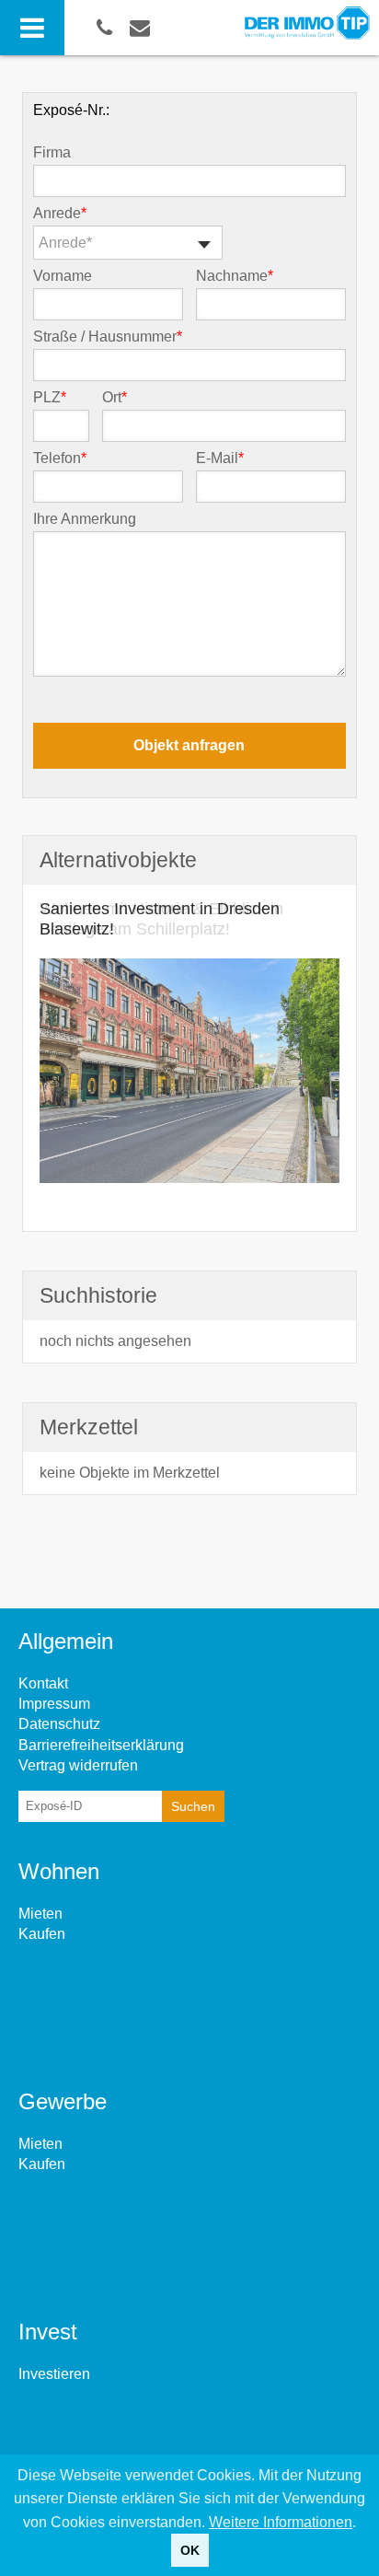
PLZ (50, 398)
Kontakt (43, 1683)
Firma (52, 153)
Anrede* (65, 243)
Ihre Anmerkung (85, 519)
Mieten (40, 1914)
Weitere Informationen (281, 2522)
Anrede (60, 214)
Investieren (54, 2374)
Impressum (54, 1704)
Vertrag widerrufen (78, 1765)
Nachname (235, 276)
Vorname (63, 276)
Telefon (60, 458)
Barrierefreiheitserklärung (101, 1745)
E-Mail (220, 458)
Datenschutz (59, 1724)
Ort (115, 398)
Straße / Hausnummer (108, 337)
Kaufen (42, 1934)
